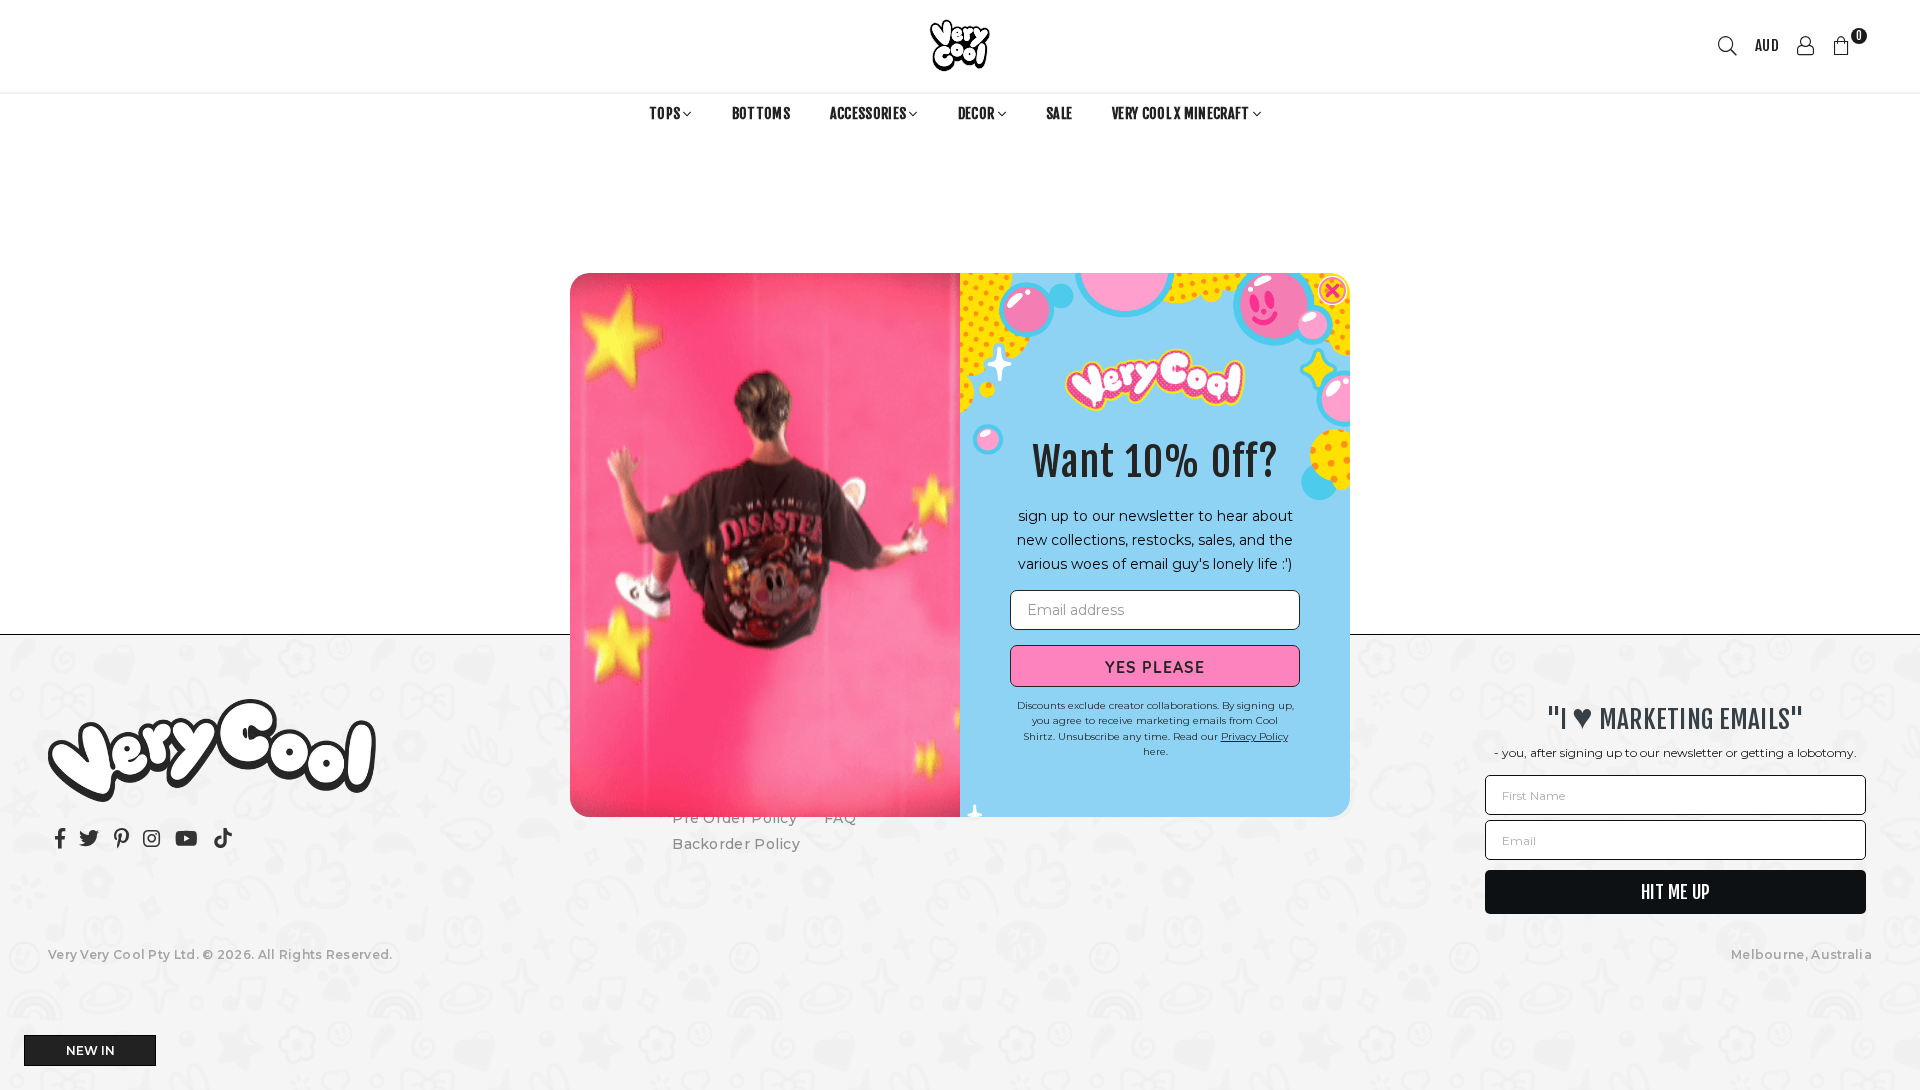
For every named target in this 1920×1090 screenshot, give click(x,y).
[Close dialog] (1332, 290)
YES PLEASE (1155, 666)
